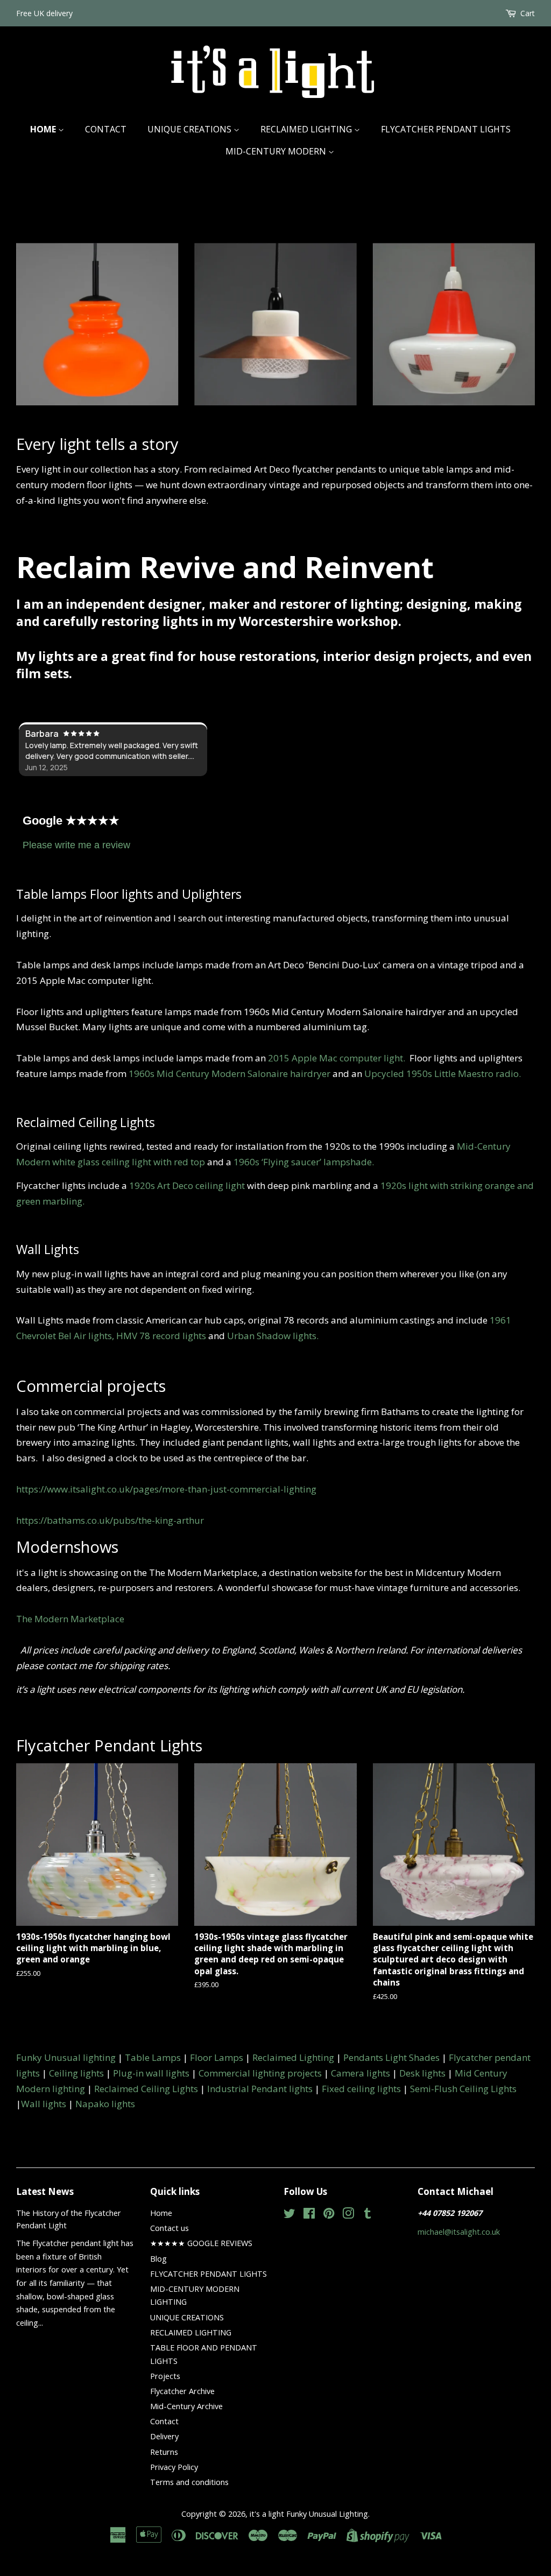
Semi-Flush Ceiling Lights (463, 2089)
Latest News (45, 2191)
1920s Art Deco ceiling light (187, 1185)
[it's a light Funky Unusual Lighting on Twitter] (289, 2215)
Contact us (169, 2228)
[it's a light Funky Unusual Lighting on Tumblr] (368, 2215)
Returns (164, 2452)
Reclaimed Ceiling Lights (146, 2089)
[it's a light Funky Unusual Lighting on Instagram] (348, 2215)
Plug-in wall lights (151, 2073)
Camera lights (361, 2073)
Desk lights (422, 2073)
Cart (528, 13)
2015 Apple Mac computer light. (339, 1058)
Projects (165, 2376)
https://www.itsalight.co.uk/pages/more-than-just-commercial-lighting (166, 1489)
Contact (106, 129)
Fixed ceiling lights (361, 2089)
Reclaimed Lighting (293, 2057)
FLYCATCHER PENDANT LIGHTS (446, 129)
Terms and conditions (189, 2482)
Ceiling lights (76, 2073)
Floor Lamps (217, 2057)
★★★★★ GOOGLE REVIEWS (201, 2243)
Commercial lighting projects (260, 2073)
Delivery (164, 2436)
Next (512, 314)
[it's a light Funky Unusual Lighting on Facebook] (309, 2215)
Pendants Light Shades (391, 2057)
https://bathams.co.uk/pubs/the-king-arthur (110, 1520)
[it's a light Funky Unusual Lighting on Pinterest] (329, 2215)
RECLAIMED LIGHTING (307, 129)
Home (44, 129)
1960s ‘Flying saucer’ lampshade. (304, 1162)
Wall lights (44, 2104)
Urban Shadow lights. (273, 1336)
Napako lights (105, 2104)
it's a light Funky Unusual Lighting (309, 2514)
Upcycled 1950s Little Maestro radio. (443, 1074)
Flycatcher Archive (182, 2391)
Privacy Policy (174, 2467)
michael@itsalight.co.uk (459, 2232)
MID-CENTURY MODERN (277, 151)
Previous (39, 314)
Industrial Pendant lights (260, 2089)
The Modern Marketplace (70, 1619)
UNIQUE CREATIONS (190, 129)
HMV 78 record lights (161, 1336)
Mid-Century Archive (186, 2406)
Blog (158, 2259)
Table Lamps (153, 2057)
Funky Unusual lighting (66, 2057)
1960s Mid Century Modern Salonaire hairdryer (229, 1074)
